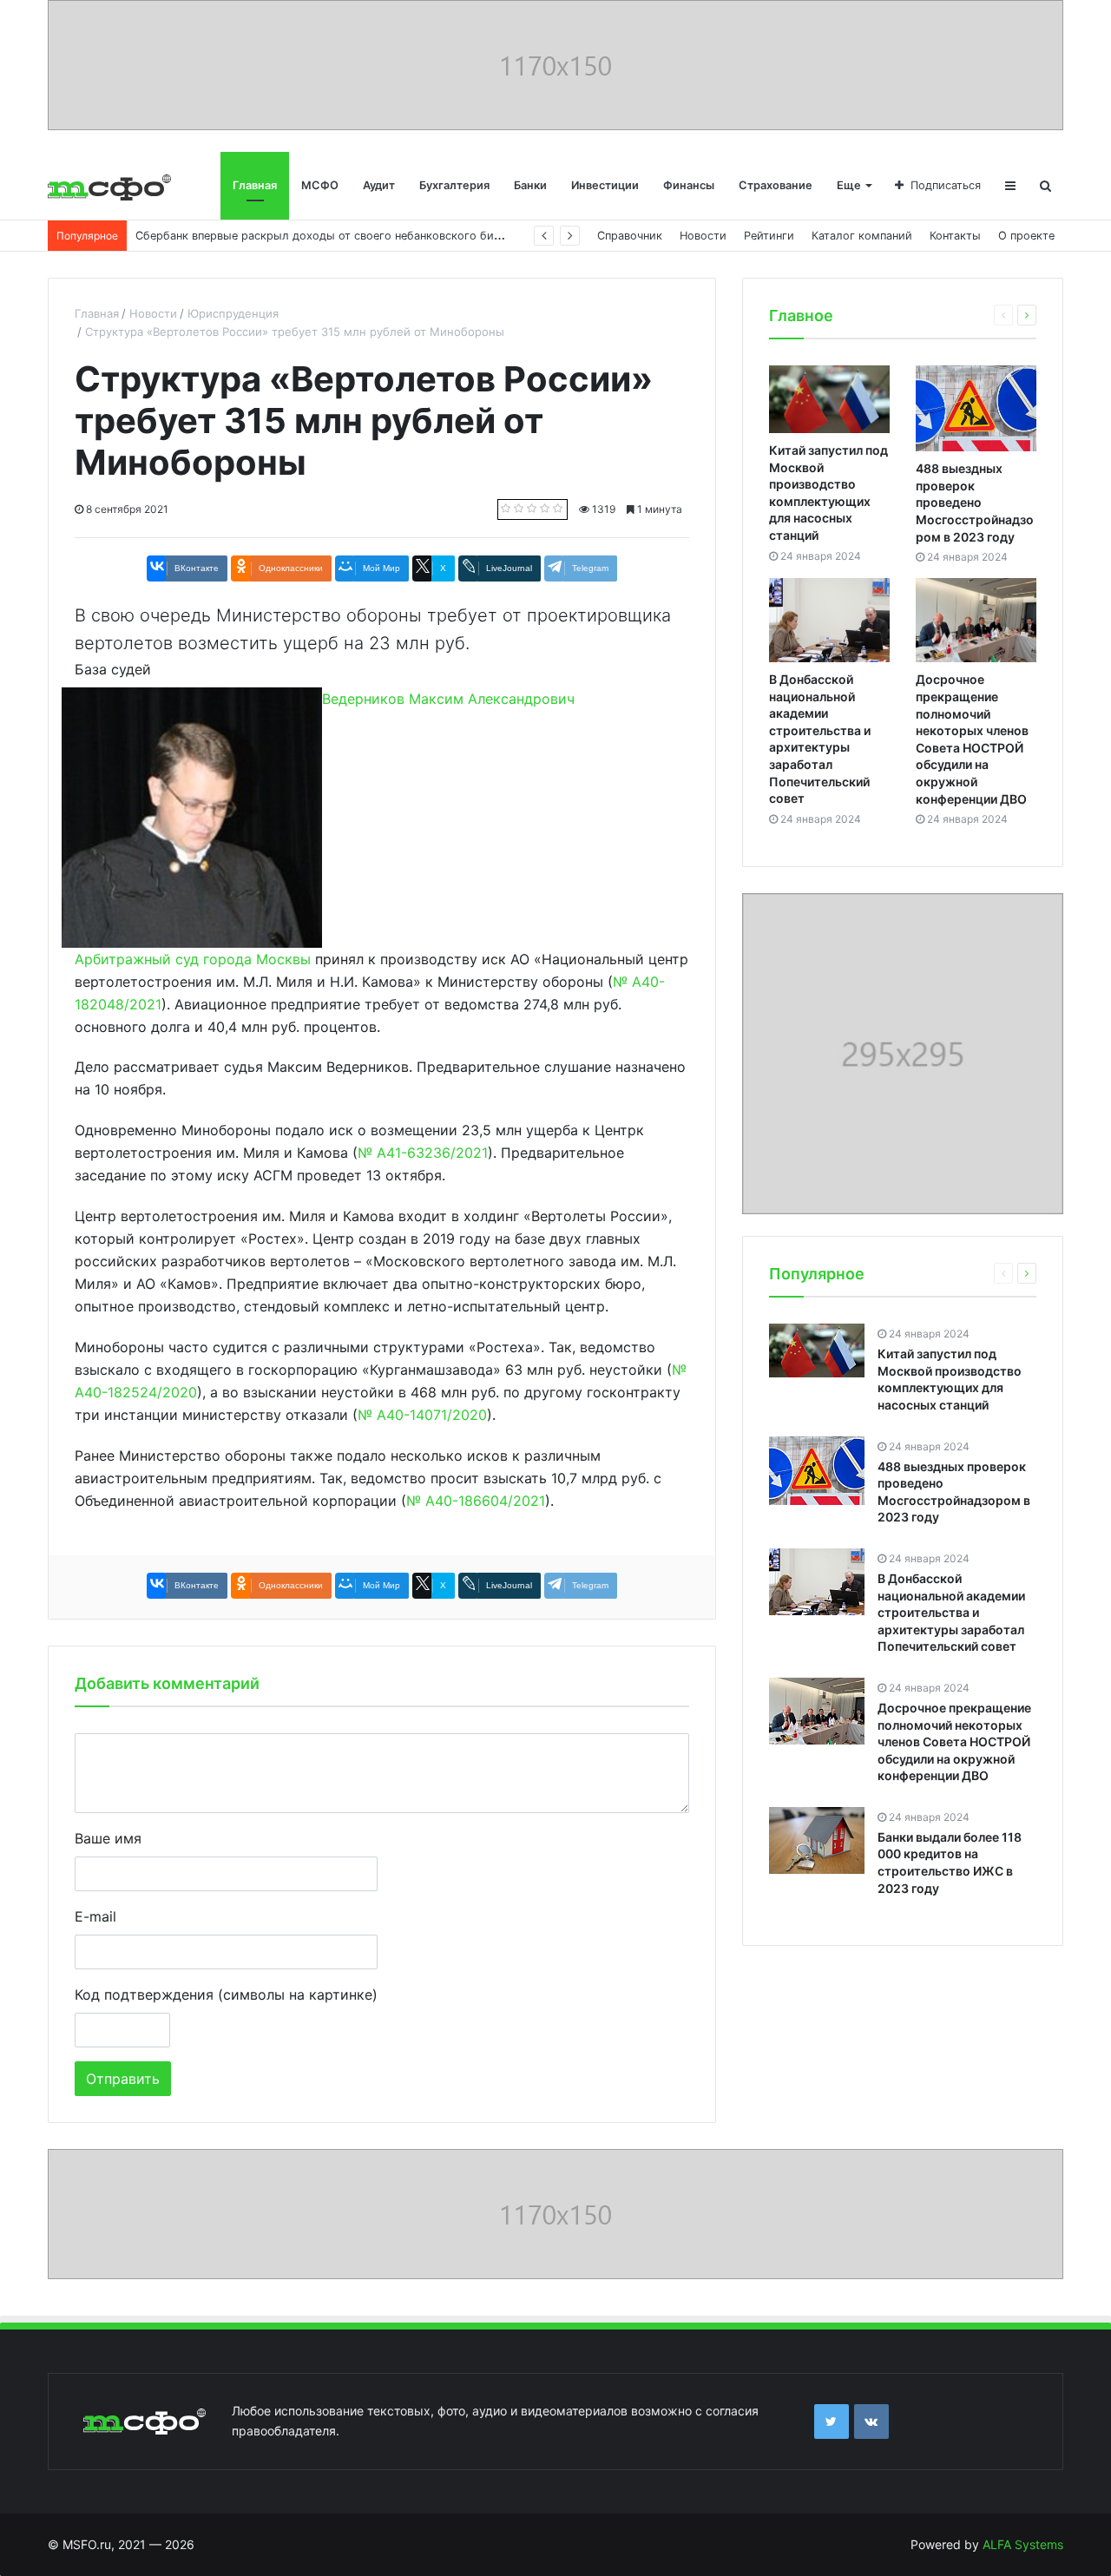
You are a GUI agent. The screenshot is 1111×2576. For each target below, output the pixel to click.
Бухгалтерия (454, 185)
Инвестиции (605, 185)
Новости (703, 236)
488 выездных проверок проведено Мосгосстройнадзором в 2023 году (975, 502)
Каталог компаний (862, 236)
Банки (530, 185)
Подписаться (946, 185)
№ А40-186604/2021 (476, 1501)
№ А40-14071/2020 (422, 1415)
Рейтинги (769, 236)
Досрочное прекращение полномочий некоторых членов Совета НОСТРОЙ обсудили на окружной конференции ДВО (954, 1741)
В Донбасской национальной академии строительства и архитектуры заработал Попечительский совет (951, 1612)
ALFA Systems (1023, 2544)
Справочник (630, 236)
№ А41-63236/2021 (423, 1153)
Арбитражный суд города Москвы (193, 959)
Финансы (689, 185)
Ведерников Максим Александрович (448, 699)
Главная (255, 185)
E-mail (95, 1916)
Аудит (379, 185)
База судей (113, 669)
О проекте (1026, 236)
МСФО (320, 185)
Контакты (955, 236)
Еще (849, 185)
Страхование (776, 185)
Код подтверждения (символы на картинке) (226, 1994)
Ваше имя (108, 1838)
